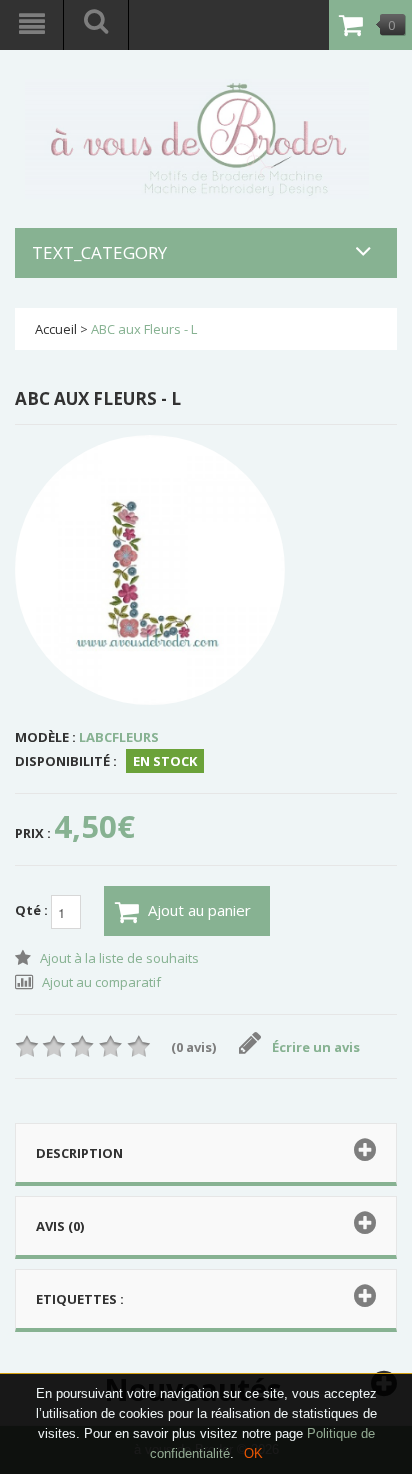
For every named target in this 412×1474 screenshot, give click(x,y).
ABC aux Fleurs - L (144, 329)
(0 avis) (193, 1047)
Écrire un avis (316, 1047)
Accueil (56, 329)
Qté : (33, 911)
